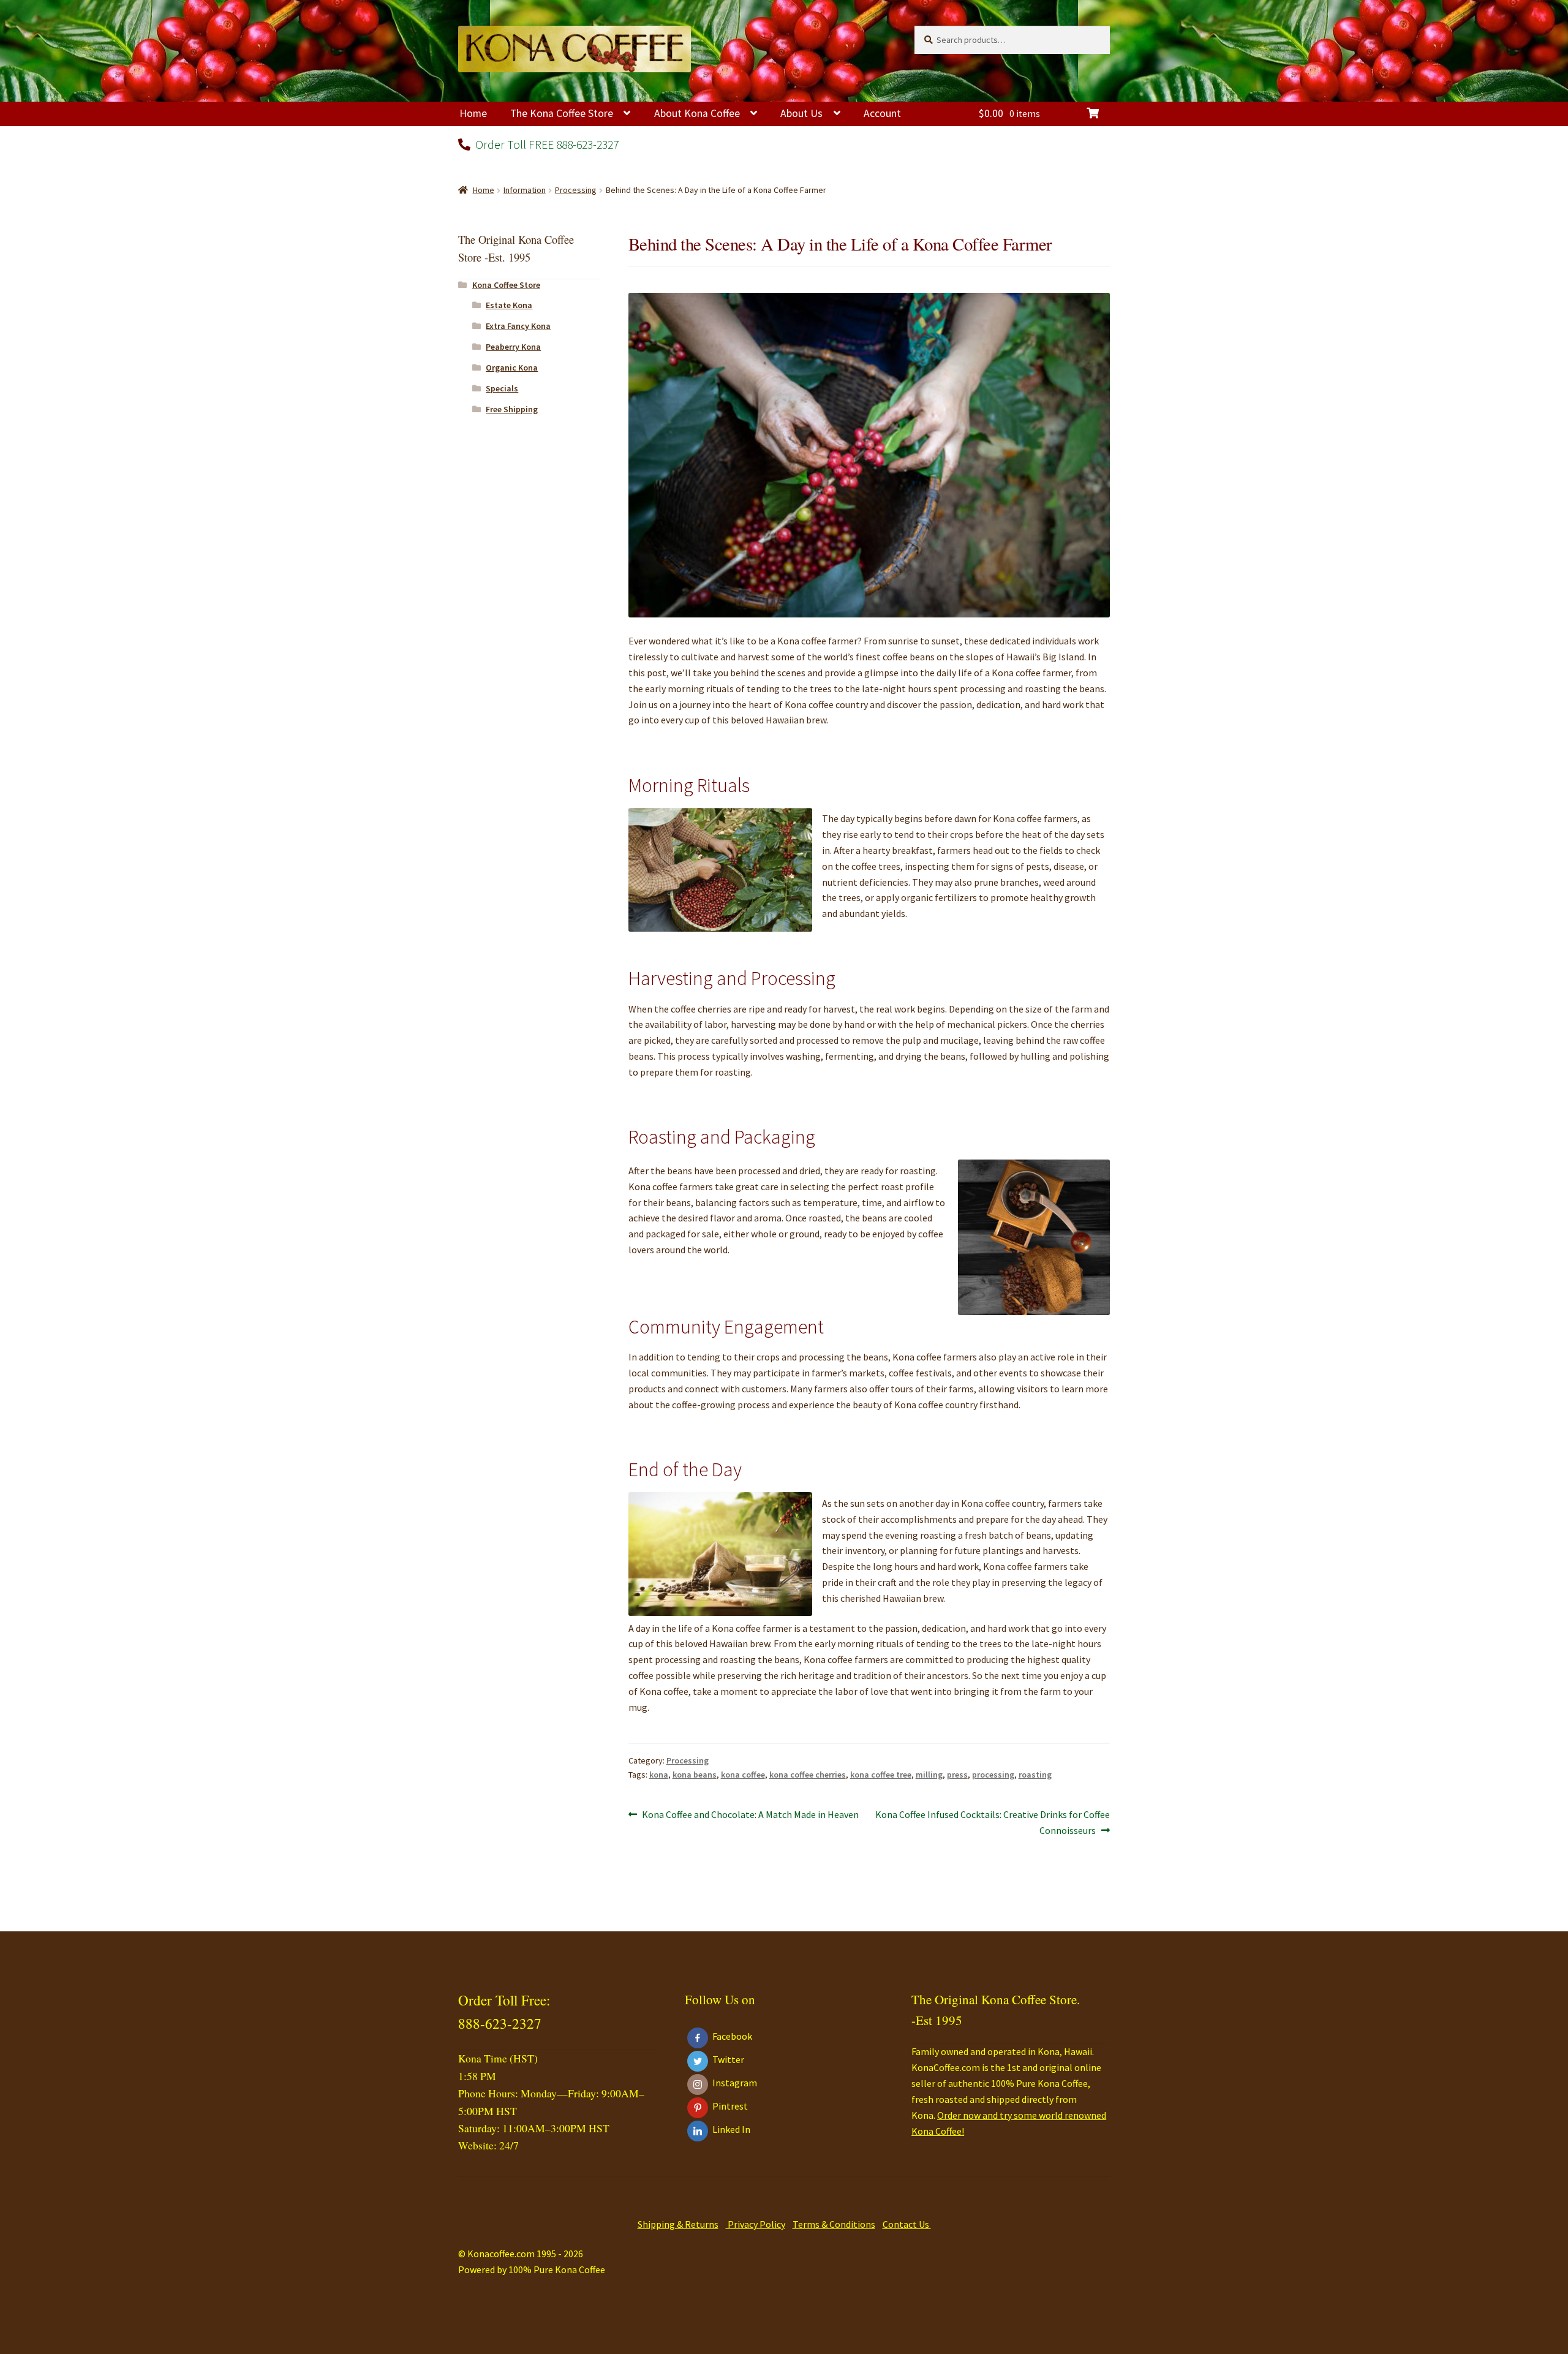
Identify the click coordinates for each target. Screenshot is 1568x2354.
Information (525, 190)
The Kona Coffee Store (562, 113)
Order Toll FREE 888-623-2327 (546, 144)
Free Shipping (512, 409)
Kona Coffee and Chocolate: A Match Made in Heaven (750, 1815)
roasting (1035, 1775)
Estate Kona (509, 305)
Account (882, 113)
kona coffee (743, 1775)
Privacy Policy (756, 2224)
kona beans (695, 1775)
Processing (576, 190)
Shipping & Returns (678, 2224)
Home (473, 113)
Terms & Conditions (834, 2224)
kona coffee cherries (808, 1775)
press (957, 1775)
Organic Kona (512, 368)
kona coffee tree (881, 1775)
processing (993, 1775)
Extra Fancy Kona (518, 326)
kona (659, 1775)
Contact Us (907, 2224)
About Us (801, 113)
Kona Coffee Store (506, 285)
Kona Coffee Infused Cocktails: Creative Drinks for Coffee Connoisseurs (992, 1822)
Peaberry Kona (513, 347)
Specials (502, 388)
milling (929, 1775)
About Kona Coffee (697, 113)
